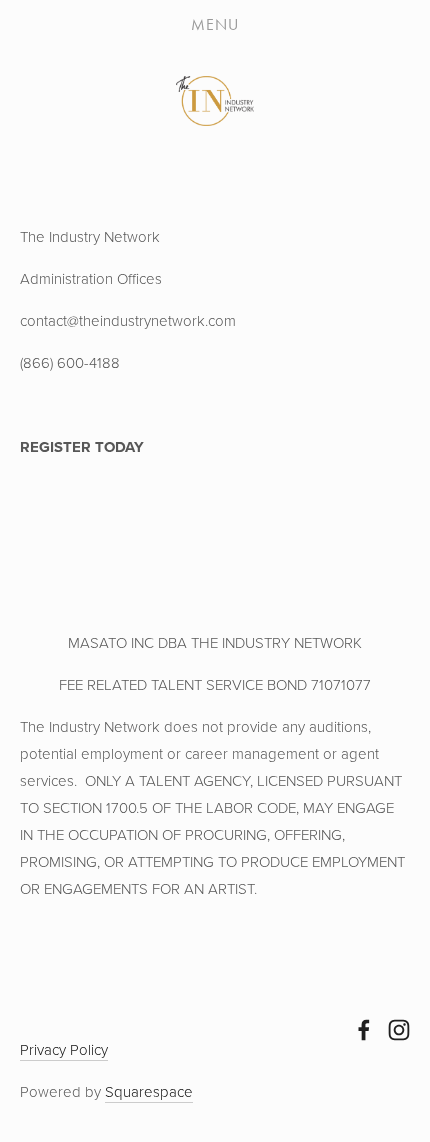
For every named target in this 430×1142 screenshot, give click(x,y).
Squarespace (149, 1091)
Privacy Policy (64, 1049)
